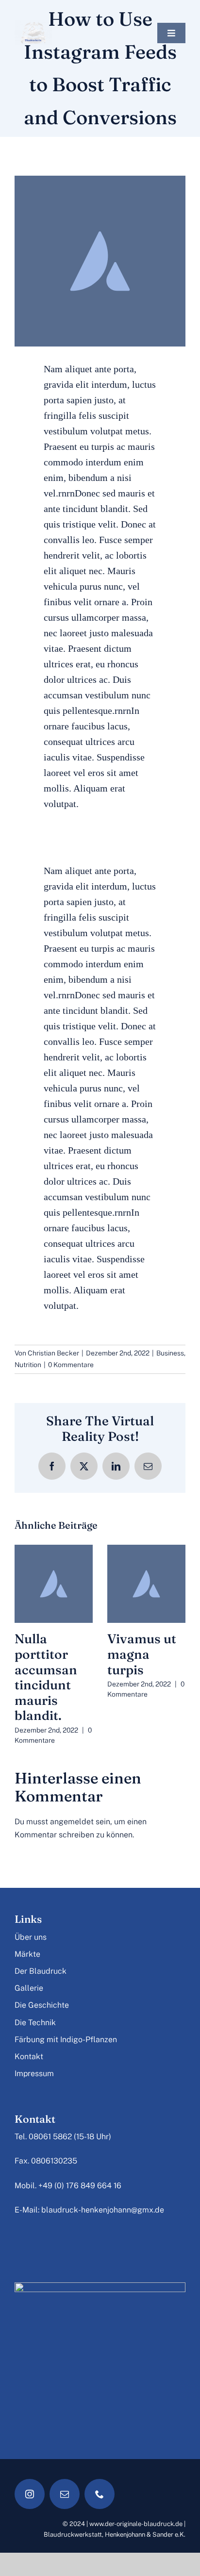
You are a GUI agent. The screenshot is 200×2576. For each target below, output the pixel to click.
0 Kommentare (71, 1365)
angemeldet (72, 1806)
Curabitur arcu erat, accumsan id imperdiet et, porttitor (53, 1669)
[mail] (65, 2478)
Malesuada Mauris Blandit (140, 1654)
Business (170, 1353)
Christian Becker (53, 1353)
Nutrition (28, 1365)
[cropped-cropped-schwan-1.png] (33, 24)
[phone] (100, 2478)
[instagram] (30, 2478)
